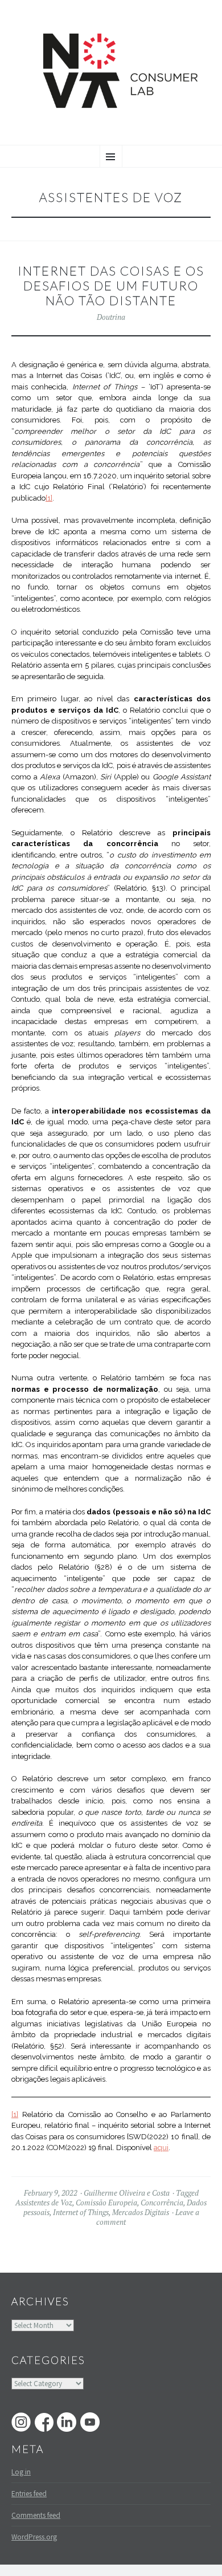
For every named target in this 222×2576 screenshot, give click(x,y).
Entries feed (29, 2494)
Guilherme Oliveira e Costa (127, 2193)
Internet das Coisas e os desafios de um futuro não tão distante (111, 286)
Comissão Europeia (106, 2203)
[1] (49, 498)
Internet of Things (81, 2212)
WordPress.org (34, 2537)
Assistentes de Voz (44, 2203)
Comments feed (36, 2515)
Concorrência (162, 2203)
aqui (161, 2148)
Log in (21, 2472)
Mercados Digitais (141, 2212)
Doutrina (111, 317)
